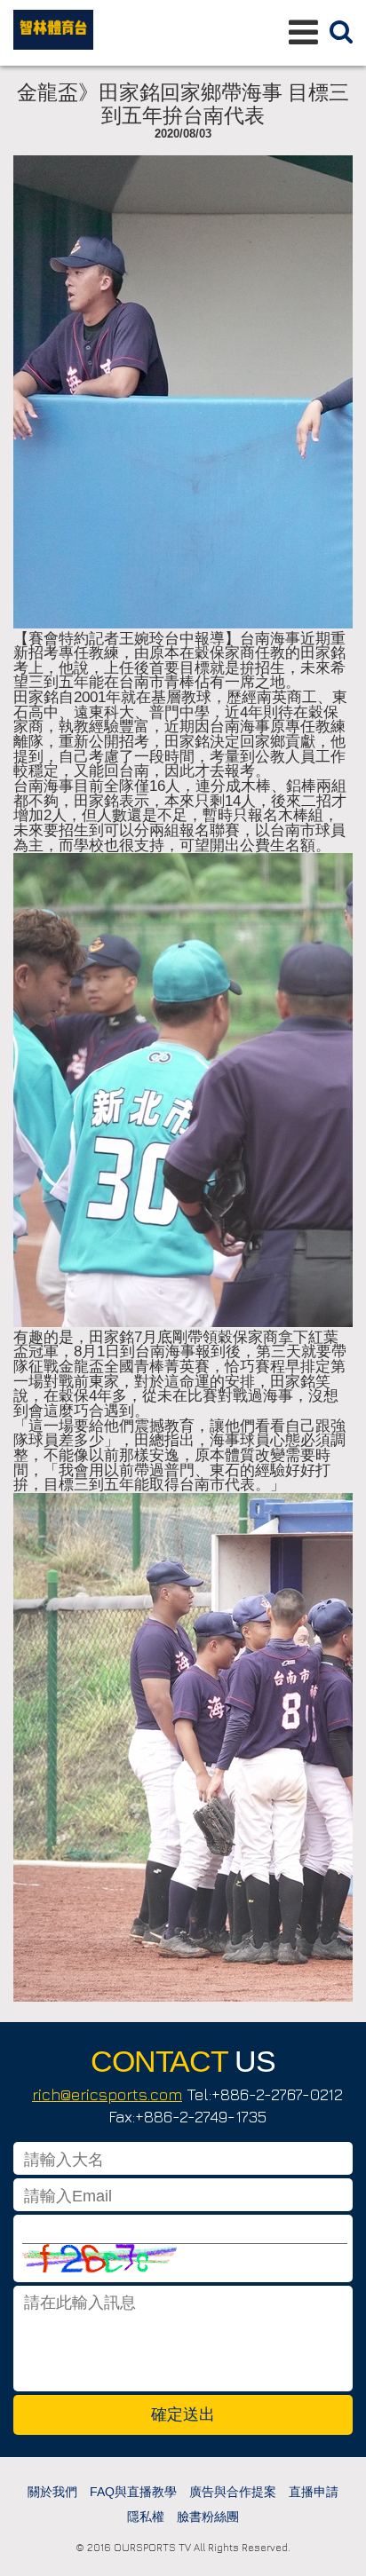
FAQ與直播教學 (133, 2492)
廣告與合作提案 (233, 2492)
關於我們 (52, 2492)
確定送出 (183, 2414)
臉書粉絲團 (208, 2517)
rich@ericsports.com (107, 2094)
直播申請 (314, 2492)
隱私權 (146, 2517)
